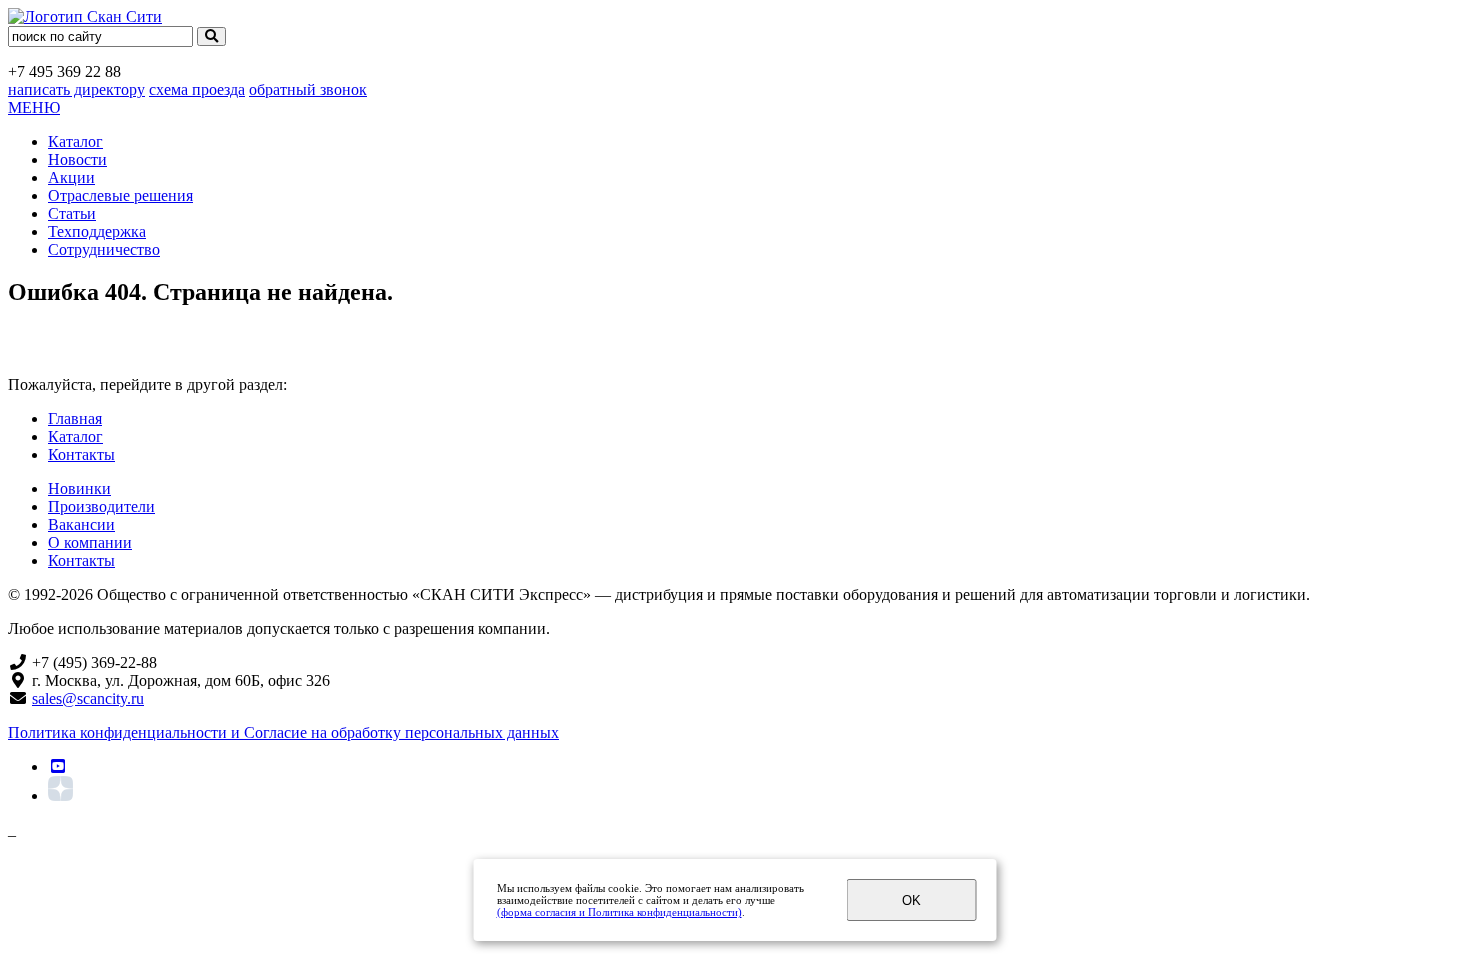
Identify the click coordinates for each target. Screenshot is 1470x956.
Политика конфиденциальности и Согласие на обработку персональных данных (283, 732)
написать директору (76, 89)
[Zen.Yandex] (60, 795)
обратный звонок (308, 89)
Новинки (79, 488)
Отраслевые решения (120, 195)
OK (911, 900)
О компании (90, 542)
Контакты (81, 454)
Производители (101, 506)
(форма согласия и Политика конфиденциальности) (619, 912)
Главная (75, 418)
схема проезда (197, 89)
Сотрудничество (104, 249)
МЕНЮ (34, 107)
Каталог (75, 141)
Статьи (72, 213)
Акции (71, 177)
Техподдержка (97, 231)
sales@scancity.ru (88, 698)
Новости (77, 159)
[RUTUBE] (58, 766)
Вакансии (81, 524)
